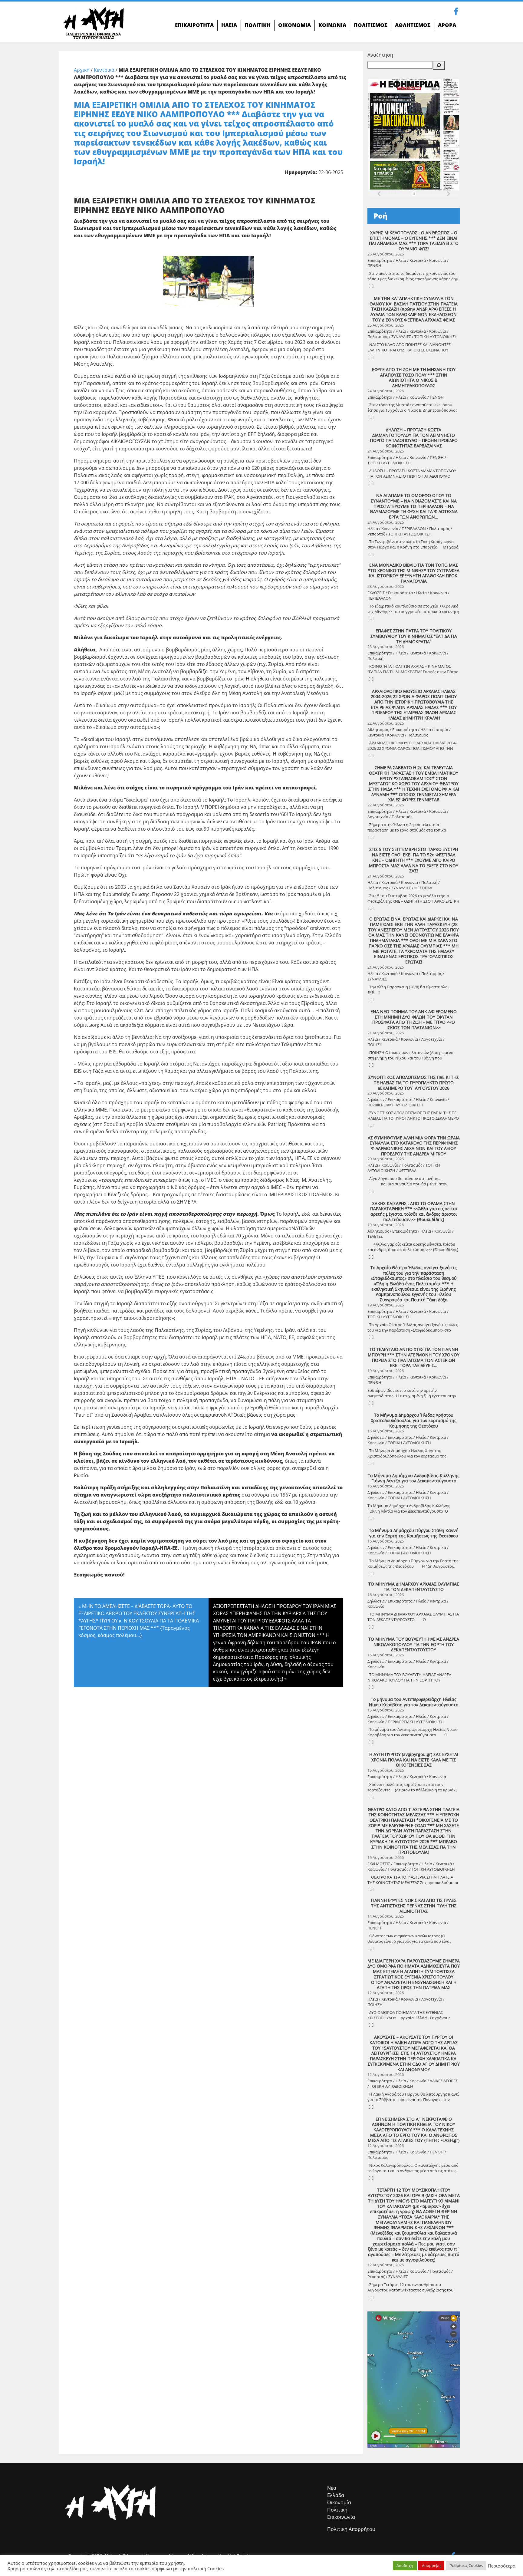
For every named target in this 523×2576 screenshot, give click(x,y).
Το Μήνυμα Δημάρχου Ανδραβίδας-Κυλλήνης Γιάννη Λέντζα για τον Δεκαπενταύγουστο (414, 1478)
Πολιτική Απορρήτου (351, 2529)
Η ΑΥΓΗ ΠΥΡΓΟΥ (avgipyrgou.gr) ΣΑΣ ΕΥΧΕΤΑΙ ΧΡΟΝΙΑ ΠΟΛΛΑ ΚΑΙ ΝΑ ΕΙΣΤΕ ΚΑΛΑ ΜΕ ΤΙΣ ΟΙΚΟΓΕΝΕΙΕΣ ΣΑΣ (414, 1760)
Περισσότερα (502, 2566)
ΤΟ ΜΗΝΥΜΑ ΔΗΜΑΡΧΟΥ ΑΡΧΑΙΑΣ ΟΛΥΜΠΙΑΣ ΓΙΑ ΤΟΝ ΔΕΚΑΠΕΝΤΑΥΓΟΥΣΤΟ (414, 1587)
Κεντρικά (104, 70)
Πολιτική (337, 2510)
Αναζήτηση (380, 55)
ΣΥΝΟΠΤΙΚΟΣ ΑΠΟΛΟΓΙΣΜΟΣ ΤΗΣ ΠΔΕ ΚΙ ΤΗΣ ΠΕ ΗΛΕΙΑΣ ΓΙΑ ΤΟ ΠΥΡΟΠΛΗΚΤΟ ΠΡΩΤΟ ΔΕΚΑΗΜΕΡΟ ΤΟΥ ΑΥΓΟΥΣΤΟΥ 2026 (414, 1083)
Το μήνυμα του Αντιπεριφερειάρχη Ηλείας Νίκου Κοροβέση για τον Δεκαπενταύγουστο (414, 1702)
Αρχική (82, 70)
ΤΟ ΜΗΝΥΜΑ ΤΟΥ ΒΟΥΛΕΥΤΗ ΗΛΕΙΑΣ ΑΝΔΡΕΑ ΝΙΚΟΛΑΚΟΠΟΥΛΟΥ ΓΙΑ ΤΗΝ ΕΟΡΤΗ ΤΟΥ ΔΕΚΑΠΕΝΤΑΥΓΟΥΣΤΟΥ (414, 1644)
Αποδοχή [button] (405, 2565)
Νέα (332, 2488)
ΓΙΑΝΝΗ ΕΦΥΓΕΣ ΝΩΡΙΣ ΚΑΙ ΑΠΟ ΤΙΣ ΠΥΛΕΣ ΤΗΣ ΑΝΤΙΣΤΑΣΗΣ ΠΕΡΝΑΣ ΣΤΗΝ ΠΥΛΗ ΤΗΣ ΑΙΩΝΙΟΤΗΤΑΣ (414, 1906)
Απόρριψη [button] (431, 2565)
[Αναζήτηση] (439, 65)
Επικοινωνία (341, 2517)
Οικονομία (339, 2502)
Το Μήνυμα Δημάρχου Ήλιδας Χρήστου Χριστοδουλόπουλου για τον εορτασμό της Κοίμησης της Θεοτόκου (414, 1420)
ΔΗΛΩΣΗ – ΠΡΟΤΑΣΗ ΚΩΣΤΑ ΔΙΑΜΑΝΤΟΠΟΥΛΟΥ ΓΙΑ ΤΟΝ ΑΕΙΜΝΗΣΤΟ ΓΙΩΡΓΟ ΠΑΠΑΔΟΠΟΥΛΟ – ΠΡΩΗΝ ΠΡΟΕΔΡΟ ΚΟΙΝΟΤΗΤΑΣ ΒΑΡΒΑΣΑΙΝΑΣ (414, 438)
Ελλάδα (336, 2495)
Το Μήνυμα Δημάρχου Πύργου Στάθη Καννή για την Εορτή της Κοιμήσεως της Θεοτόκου (414, 1533)
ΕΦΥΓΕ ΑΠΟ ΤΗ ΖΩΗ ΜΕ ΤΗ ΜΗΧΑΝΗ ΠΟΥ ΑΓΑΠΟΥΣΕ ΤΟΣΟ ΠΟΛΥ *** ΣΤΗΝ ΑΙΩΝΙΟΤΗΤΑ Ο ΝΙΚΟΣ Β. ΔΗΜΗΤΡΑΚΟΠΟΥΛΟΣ (414, 378)
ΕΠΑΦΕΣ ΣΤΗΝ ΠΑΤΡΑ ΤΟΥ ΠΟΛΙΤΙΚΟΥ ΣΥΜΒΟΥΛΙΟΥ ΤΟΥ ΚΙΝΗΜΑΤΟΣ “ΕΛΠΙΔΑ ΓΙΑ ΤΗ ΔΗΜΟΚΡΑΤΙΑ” (414, 636)
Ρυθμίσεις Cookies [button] (466, 2565)
